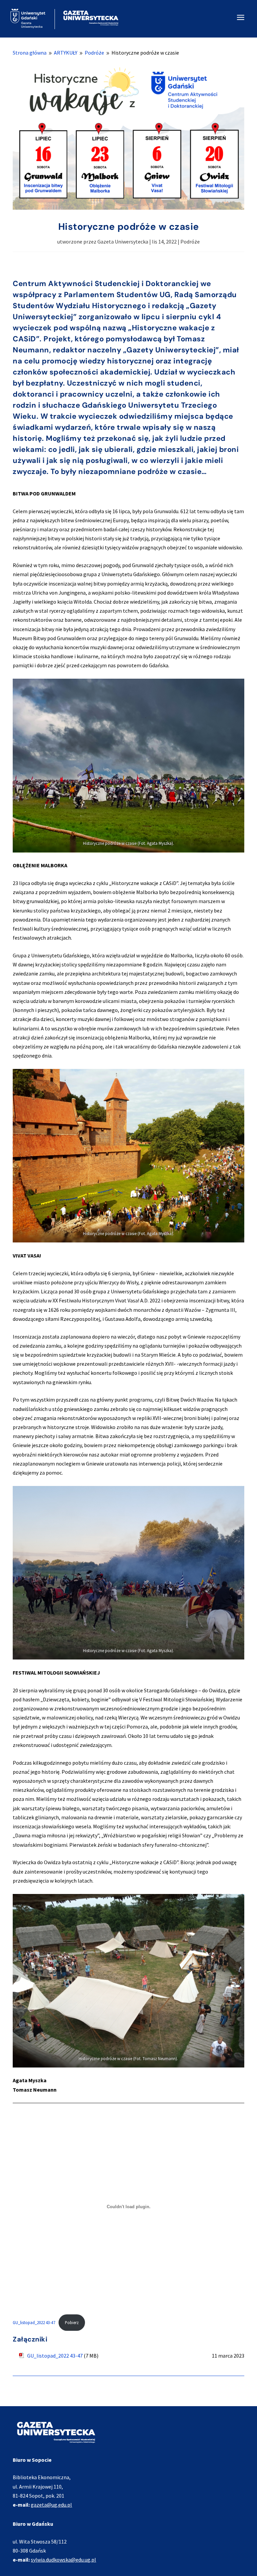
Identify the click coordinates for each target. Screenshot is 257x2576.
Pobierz (72, 2322)
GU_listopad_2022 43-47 (34, 2322)
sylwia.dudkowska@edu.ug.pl (63, 2560)
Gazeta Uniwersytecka (123, 242)
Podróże (190, 242)
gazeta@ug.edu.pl (51, 2505)
